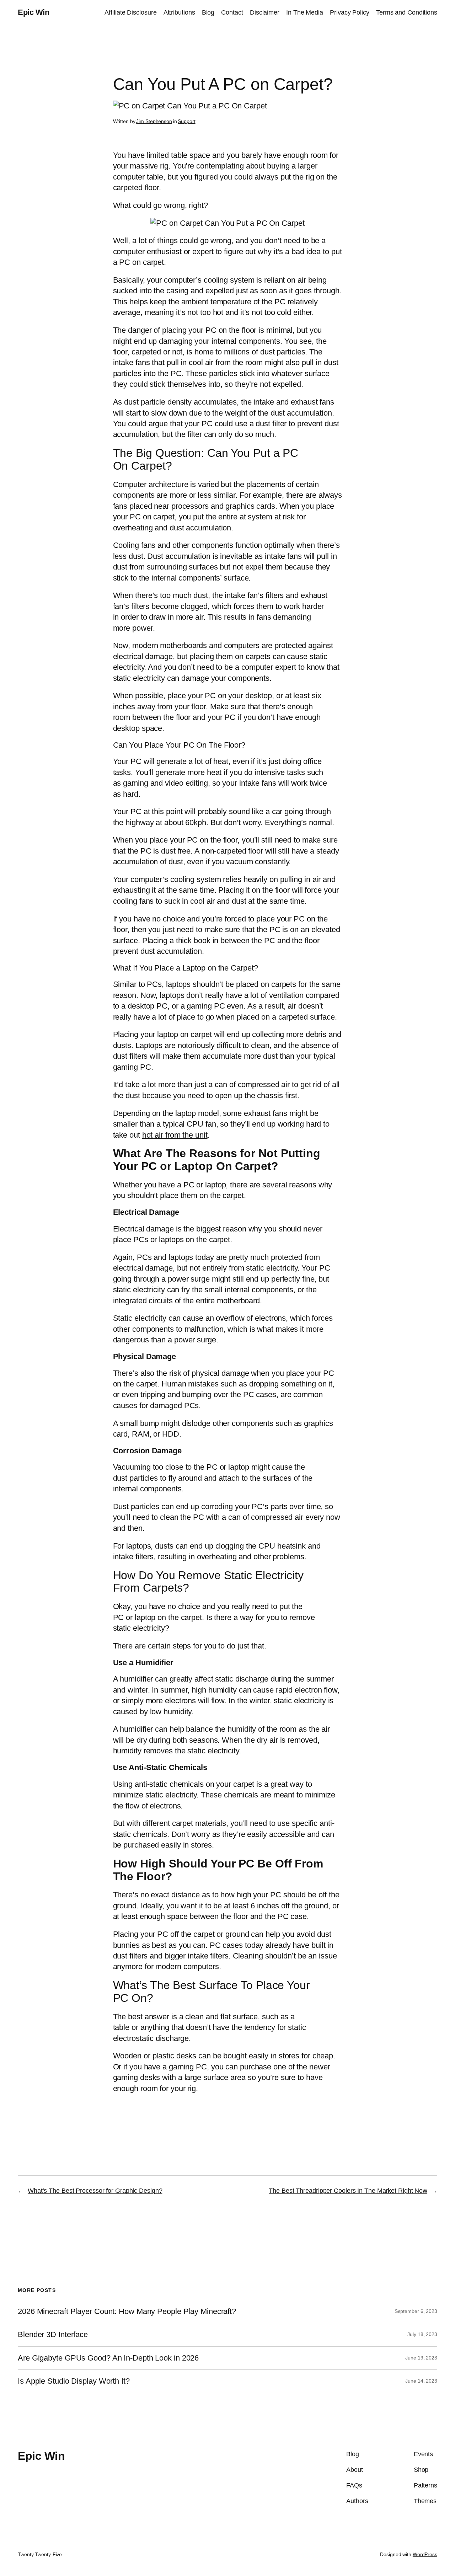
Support (186, 121)
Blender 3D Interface (53, 2335)
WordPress (425, 2554)
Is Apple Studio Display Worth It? (74, 2381)
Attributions (179, 12)
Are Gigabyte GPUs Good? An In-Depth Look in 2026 (108, 2358)
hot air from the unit (175, 1135)
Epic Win (33, 12)
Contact (232, 12)
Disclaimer (265, 12)
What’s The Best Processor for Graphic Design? (95, 2191)
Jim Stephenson (154, 121)
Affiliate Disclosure (130, 12)
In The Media (305, 12)
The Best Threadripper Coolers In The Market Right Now (348, 2191)
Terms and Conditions (407, 12)
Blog (208, 12)
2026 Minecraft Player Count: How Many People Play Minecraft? (127, 2312)
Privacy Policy (350, 12)
